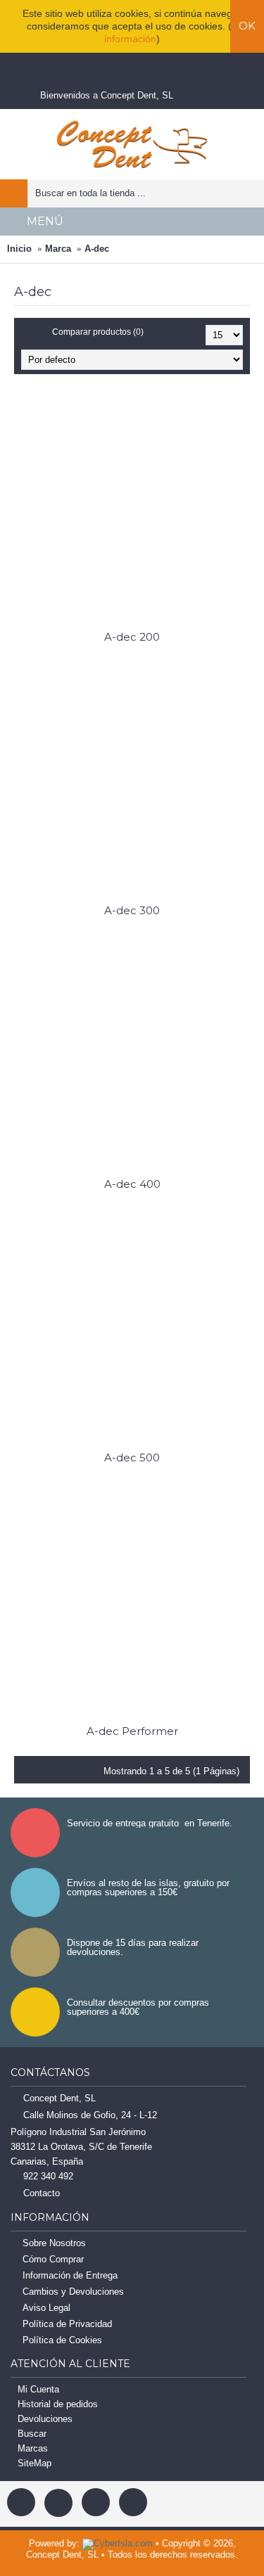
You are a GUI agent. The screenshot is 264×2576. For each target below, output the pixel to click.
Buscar (32, 2434)
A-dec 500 (132, 1457)
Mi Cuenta (38, 2389)
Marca (58, 249)
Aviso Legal (46, 2308)
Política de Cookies (62, 2340)
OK (247, 26)
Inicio (19, 249)
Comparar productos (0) (98, 332)
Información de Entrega (70, 2275)
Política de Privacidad (67, 2324)
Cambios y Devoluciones (73, 2292)
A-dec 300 (132, 910)
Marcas (33, 2448)
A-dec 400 (132, 1184)
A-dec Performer (132, 1731)
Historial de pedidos (58, 2404)
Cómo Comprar (53, 2259)
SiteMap (34, 2463)
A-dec (97, 249)
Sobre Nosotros (54, 2243)
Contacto (42, 2193)
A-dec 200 (132, 637)
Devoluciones (45, 2419)
